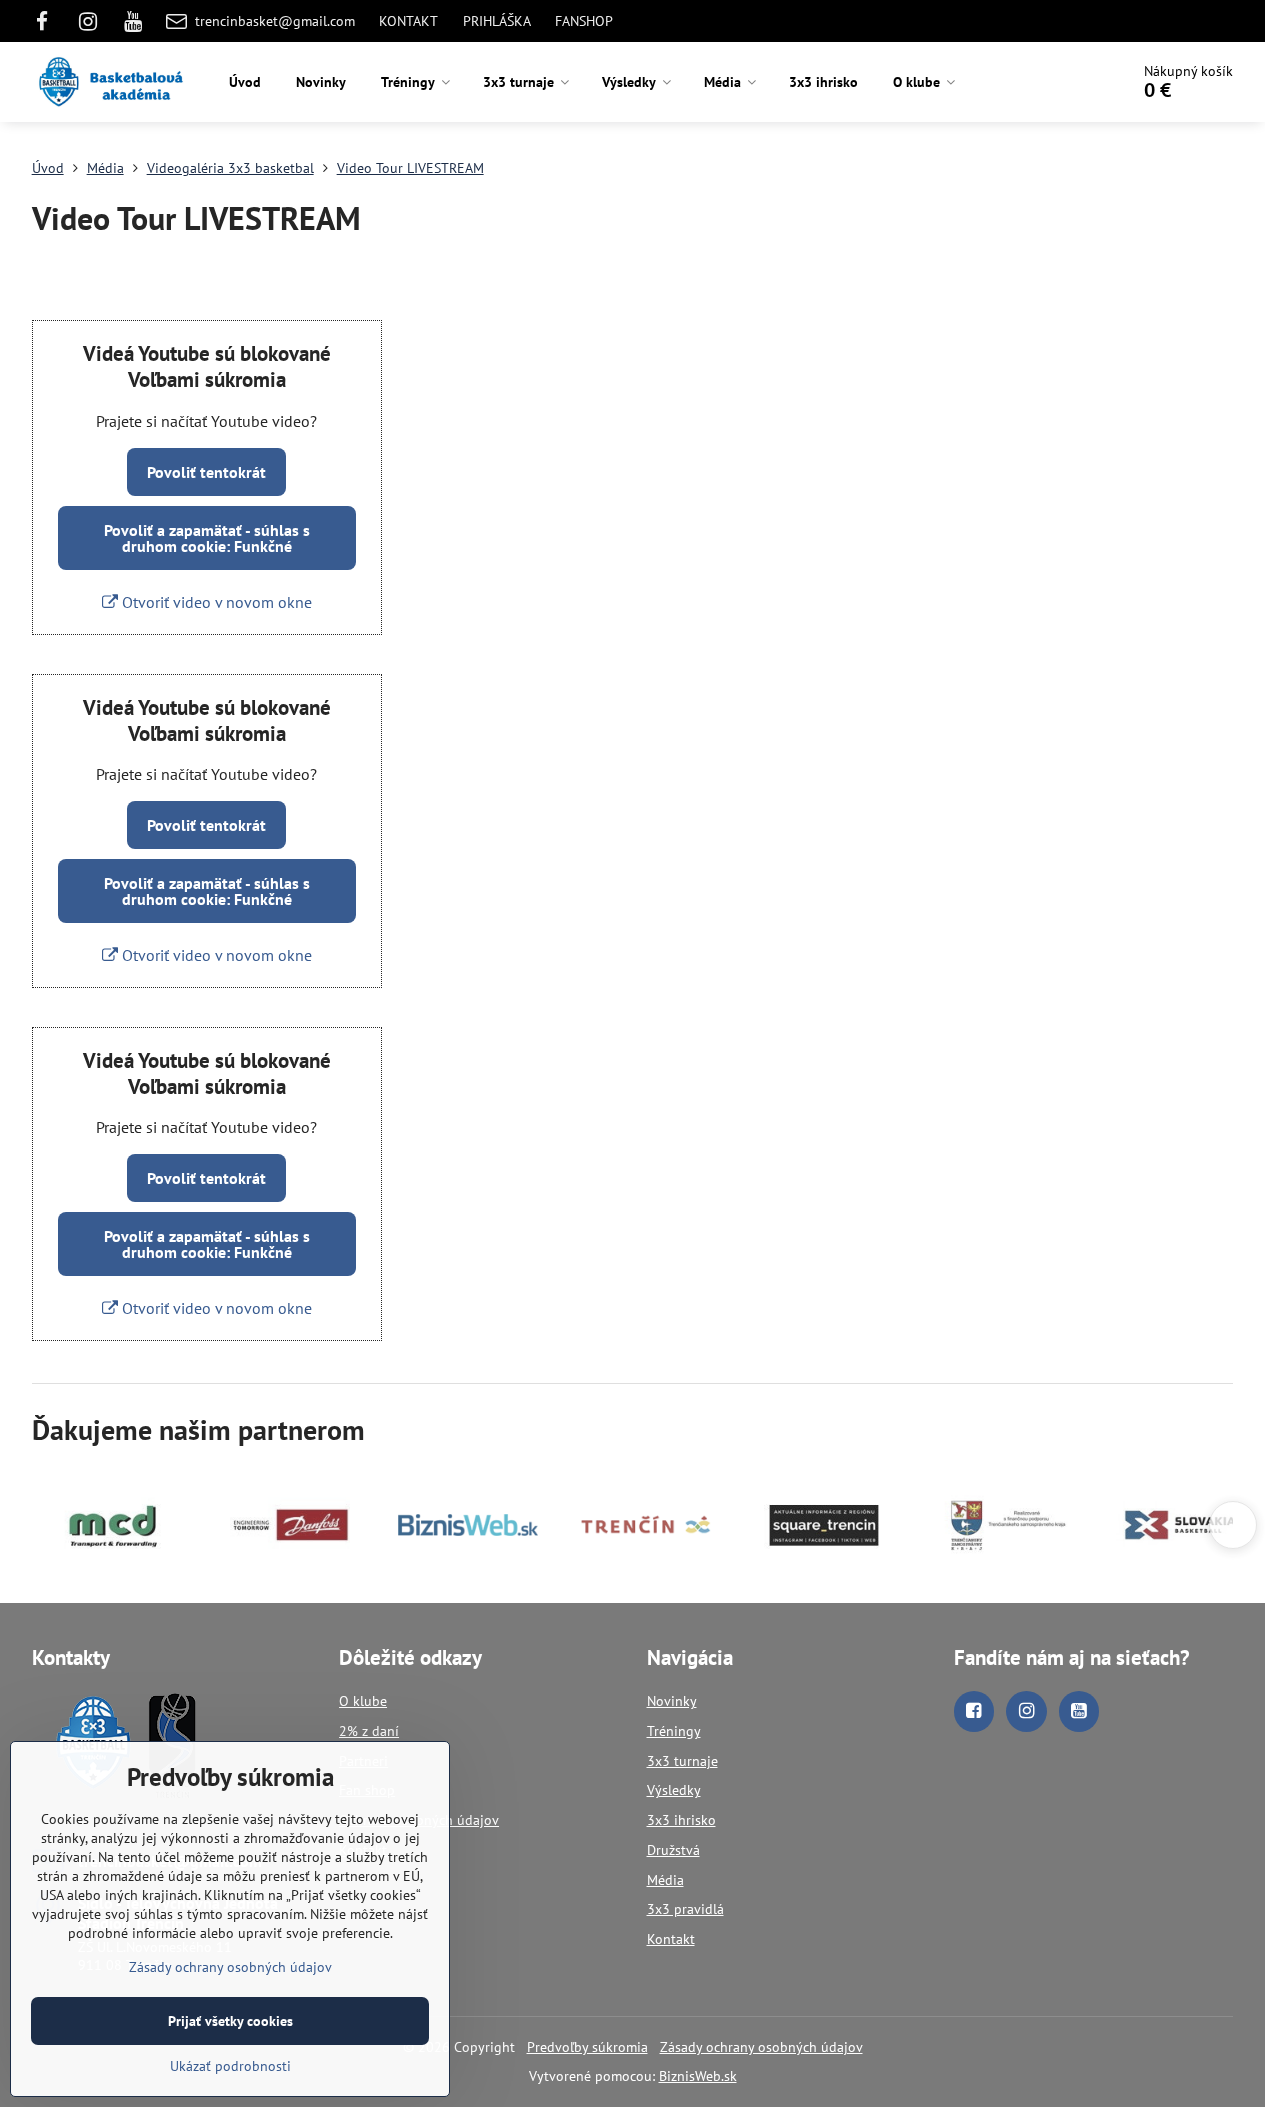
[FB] (48, 21)
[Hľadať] (1057, 82)
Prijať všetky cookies (230, 2021)
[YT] (133, 21)
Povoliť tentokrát (206, 472)
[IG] (88, 21)
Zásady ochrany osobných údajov (761, 2047)
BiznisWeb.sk (698, 2076)
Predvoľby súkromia (587, 2047)
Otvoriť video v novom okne (215, 602)
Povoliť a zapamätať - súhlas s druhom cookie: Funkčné (207, 538)
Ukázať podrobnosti (230, 2066)
